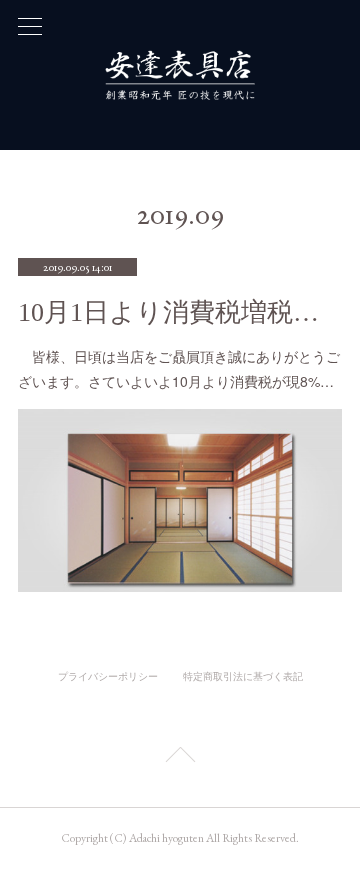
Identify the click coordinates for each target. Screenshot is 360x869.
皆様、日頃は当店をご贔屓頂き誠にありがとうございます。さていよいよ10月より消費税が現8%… (179, 368)
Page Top (180, 758)
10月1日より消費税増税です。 (180, 312)
